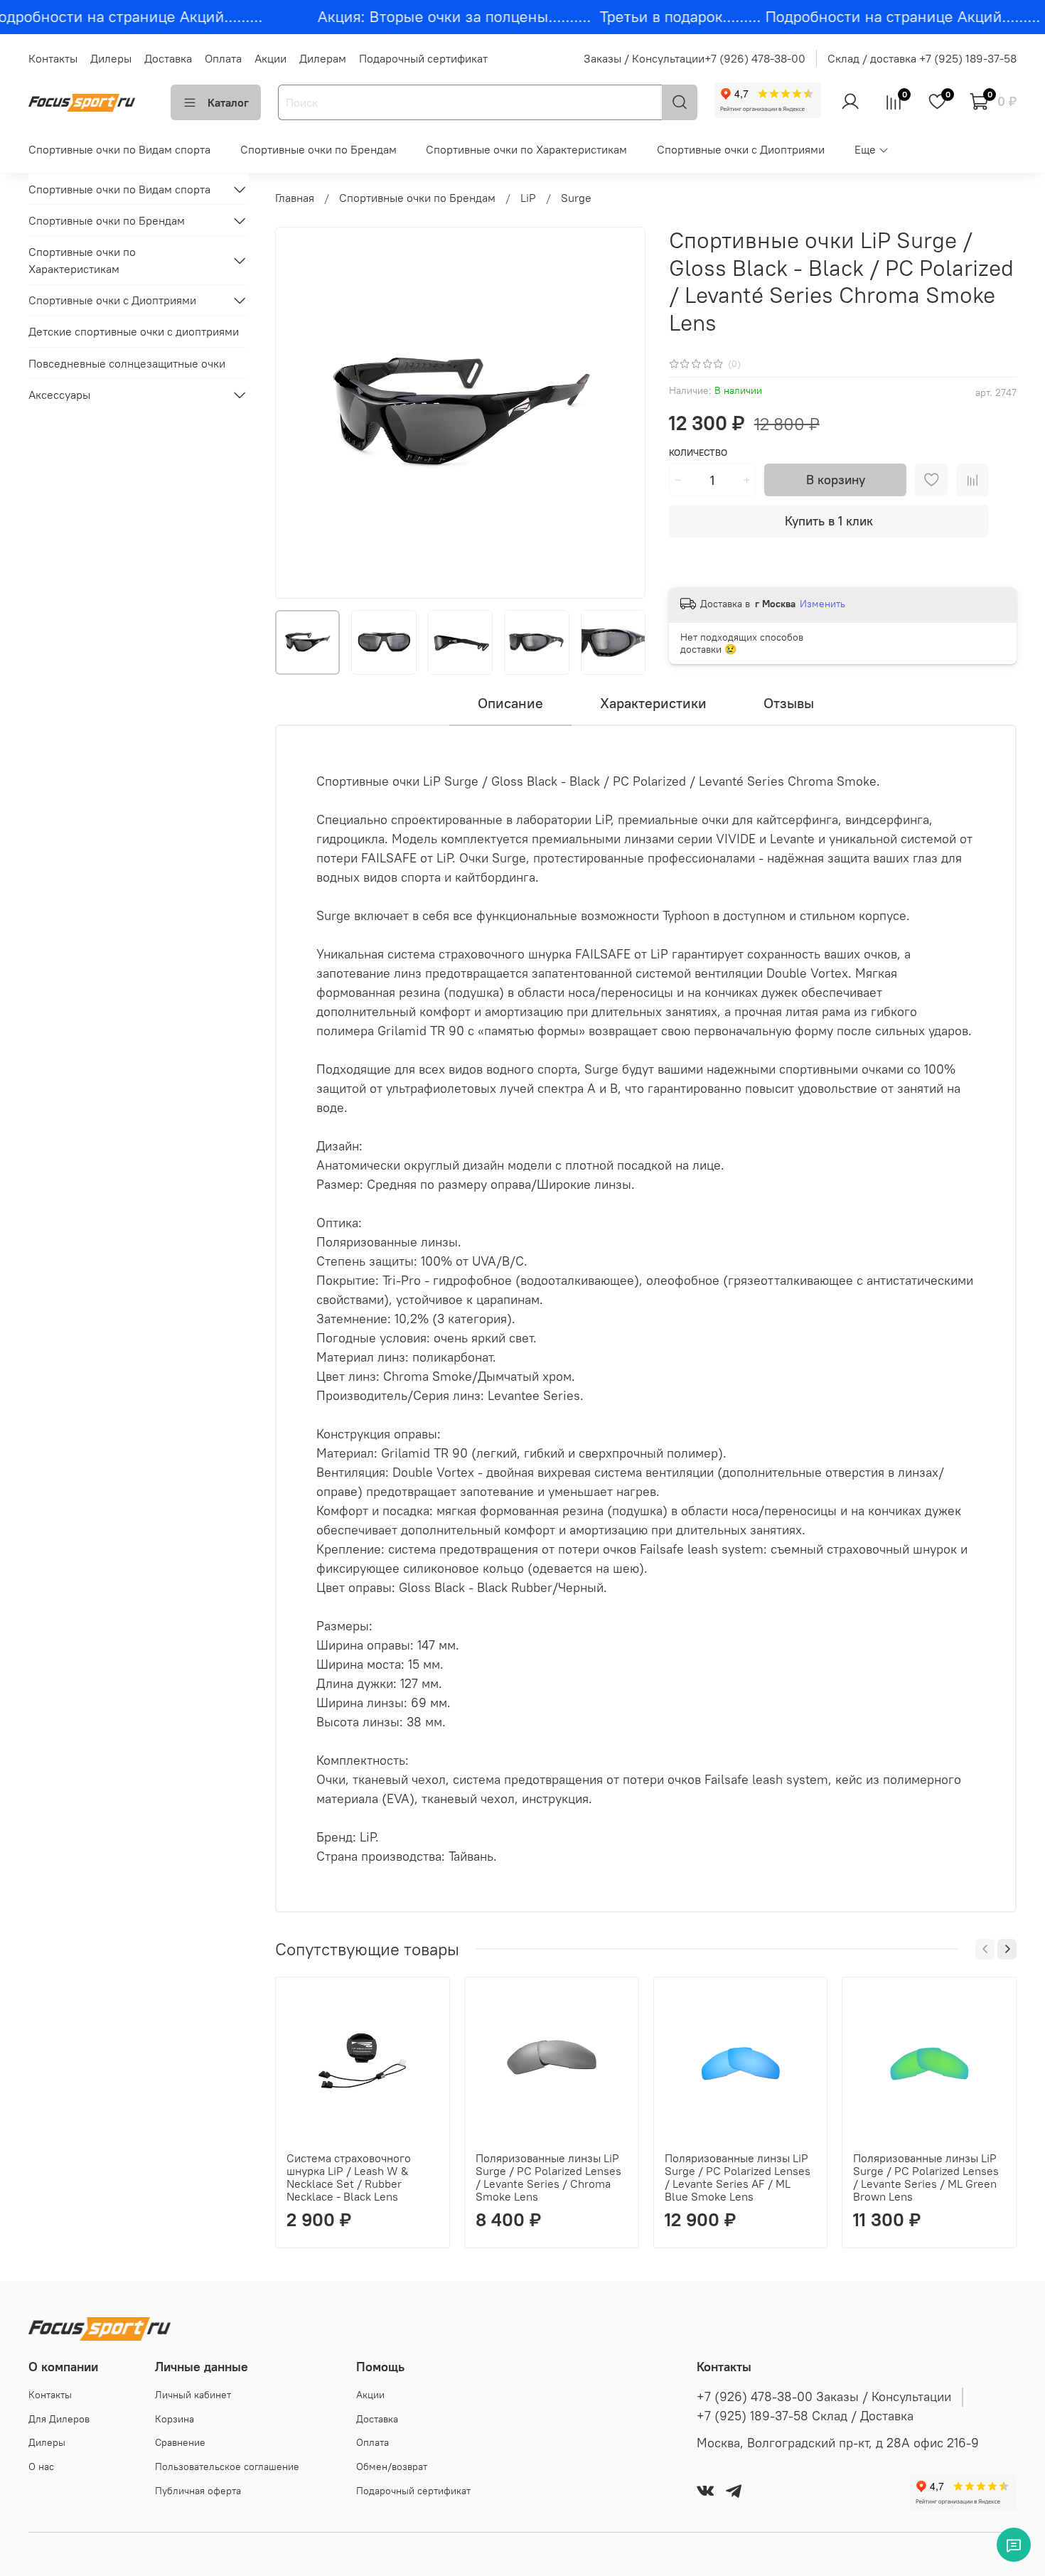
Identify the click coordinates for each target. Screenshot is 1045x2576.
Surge (576, 198)
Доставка (168, 58)
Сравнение (180, 2442)
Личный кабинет (193, 2395)
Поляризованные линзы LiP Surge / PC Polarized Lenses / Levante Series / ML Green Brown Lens (927, 2177)
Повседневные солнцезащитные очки (127, 363)
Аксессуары (59, 395)
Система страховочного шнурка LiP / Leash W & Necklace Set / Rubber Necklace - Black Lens (349, 2177)
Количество (698, 453)
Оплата (223, 58)
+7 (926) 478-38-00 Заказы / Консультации (824, 2397)
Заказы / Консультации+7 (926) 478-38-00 (695, 58)
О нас (41, 2467)
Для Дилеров (59, 2419)
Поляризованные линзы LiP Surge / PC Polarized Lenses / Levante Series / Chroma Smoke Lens (548, 2177)
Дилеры (111, 58)
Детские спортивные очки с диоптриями (134, 331)
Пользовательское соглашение (227, 2467)
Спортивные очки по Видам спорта (119, 149)
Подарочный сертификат (423, 58)
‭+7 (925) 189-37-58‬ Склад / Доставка (805, 2416)
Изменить (822, 604)
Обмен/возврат (392, 2467)
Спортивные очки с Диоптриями (741, 149)
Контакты (53, 58)
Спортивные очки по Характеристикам (526, 149)
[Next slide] (623, 413)
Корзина (175, 2419)
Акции (270, 58)
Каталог (228, 102)
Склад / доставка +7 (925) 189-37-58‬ (922, 58)
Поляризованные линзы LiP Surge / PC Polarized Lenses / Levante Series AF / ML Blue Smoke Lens (738, 2177)
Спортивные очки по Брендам (318, 149)
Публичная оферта (198, 2491)
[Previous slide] (298, 413)
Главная (295, 198)
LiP (528, 198)
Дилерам (323, 58)
